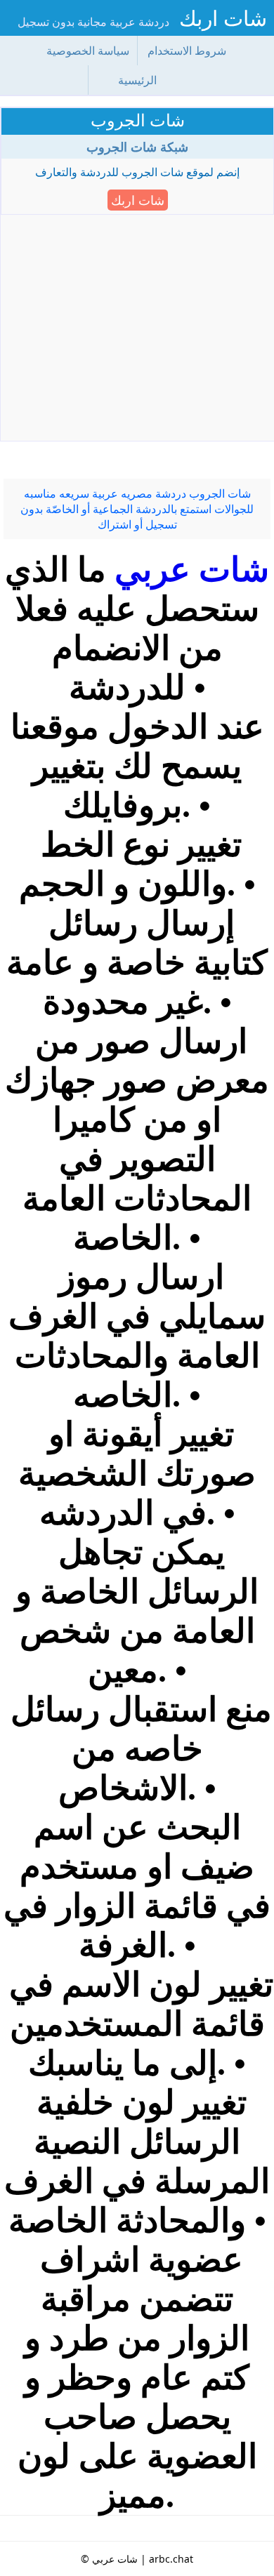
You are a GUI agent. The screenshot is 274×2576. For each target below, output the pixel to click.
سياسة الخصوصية (88, 51)
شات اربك (223, 18)
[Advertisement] (137, 332)
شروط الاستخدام (187, 51)
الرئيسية (137, 80)
